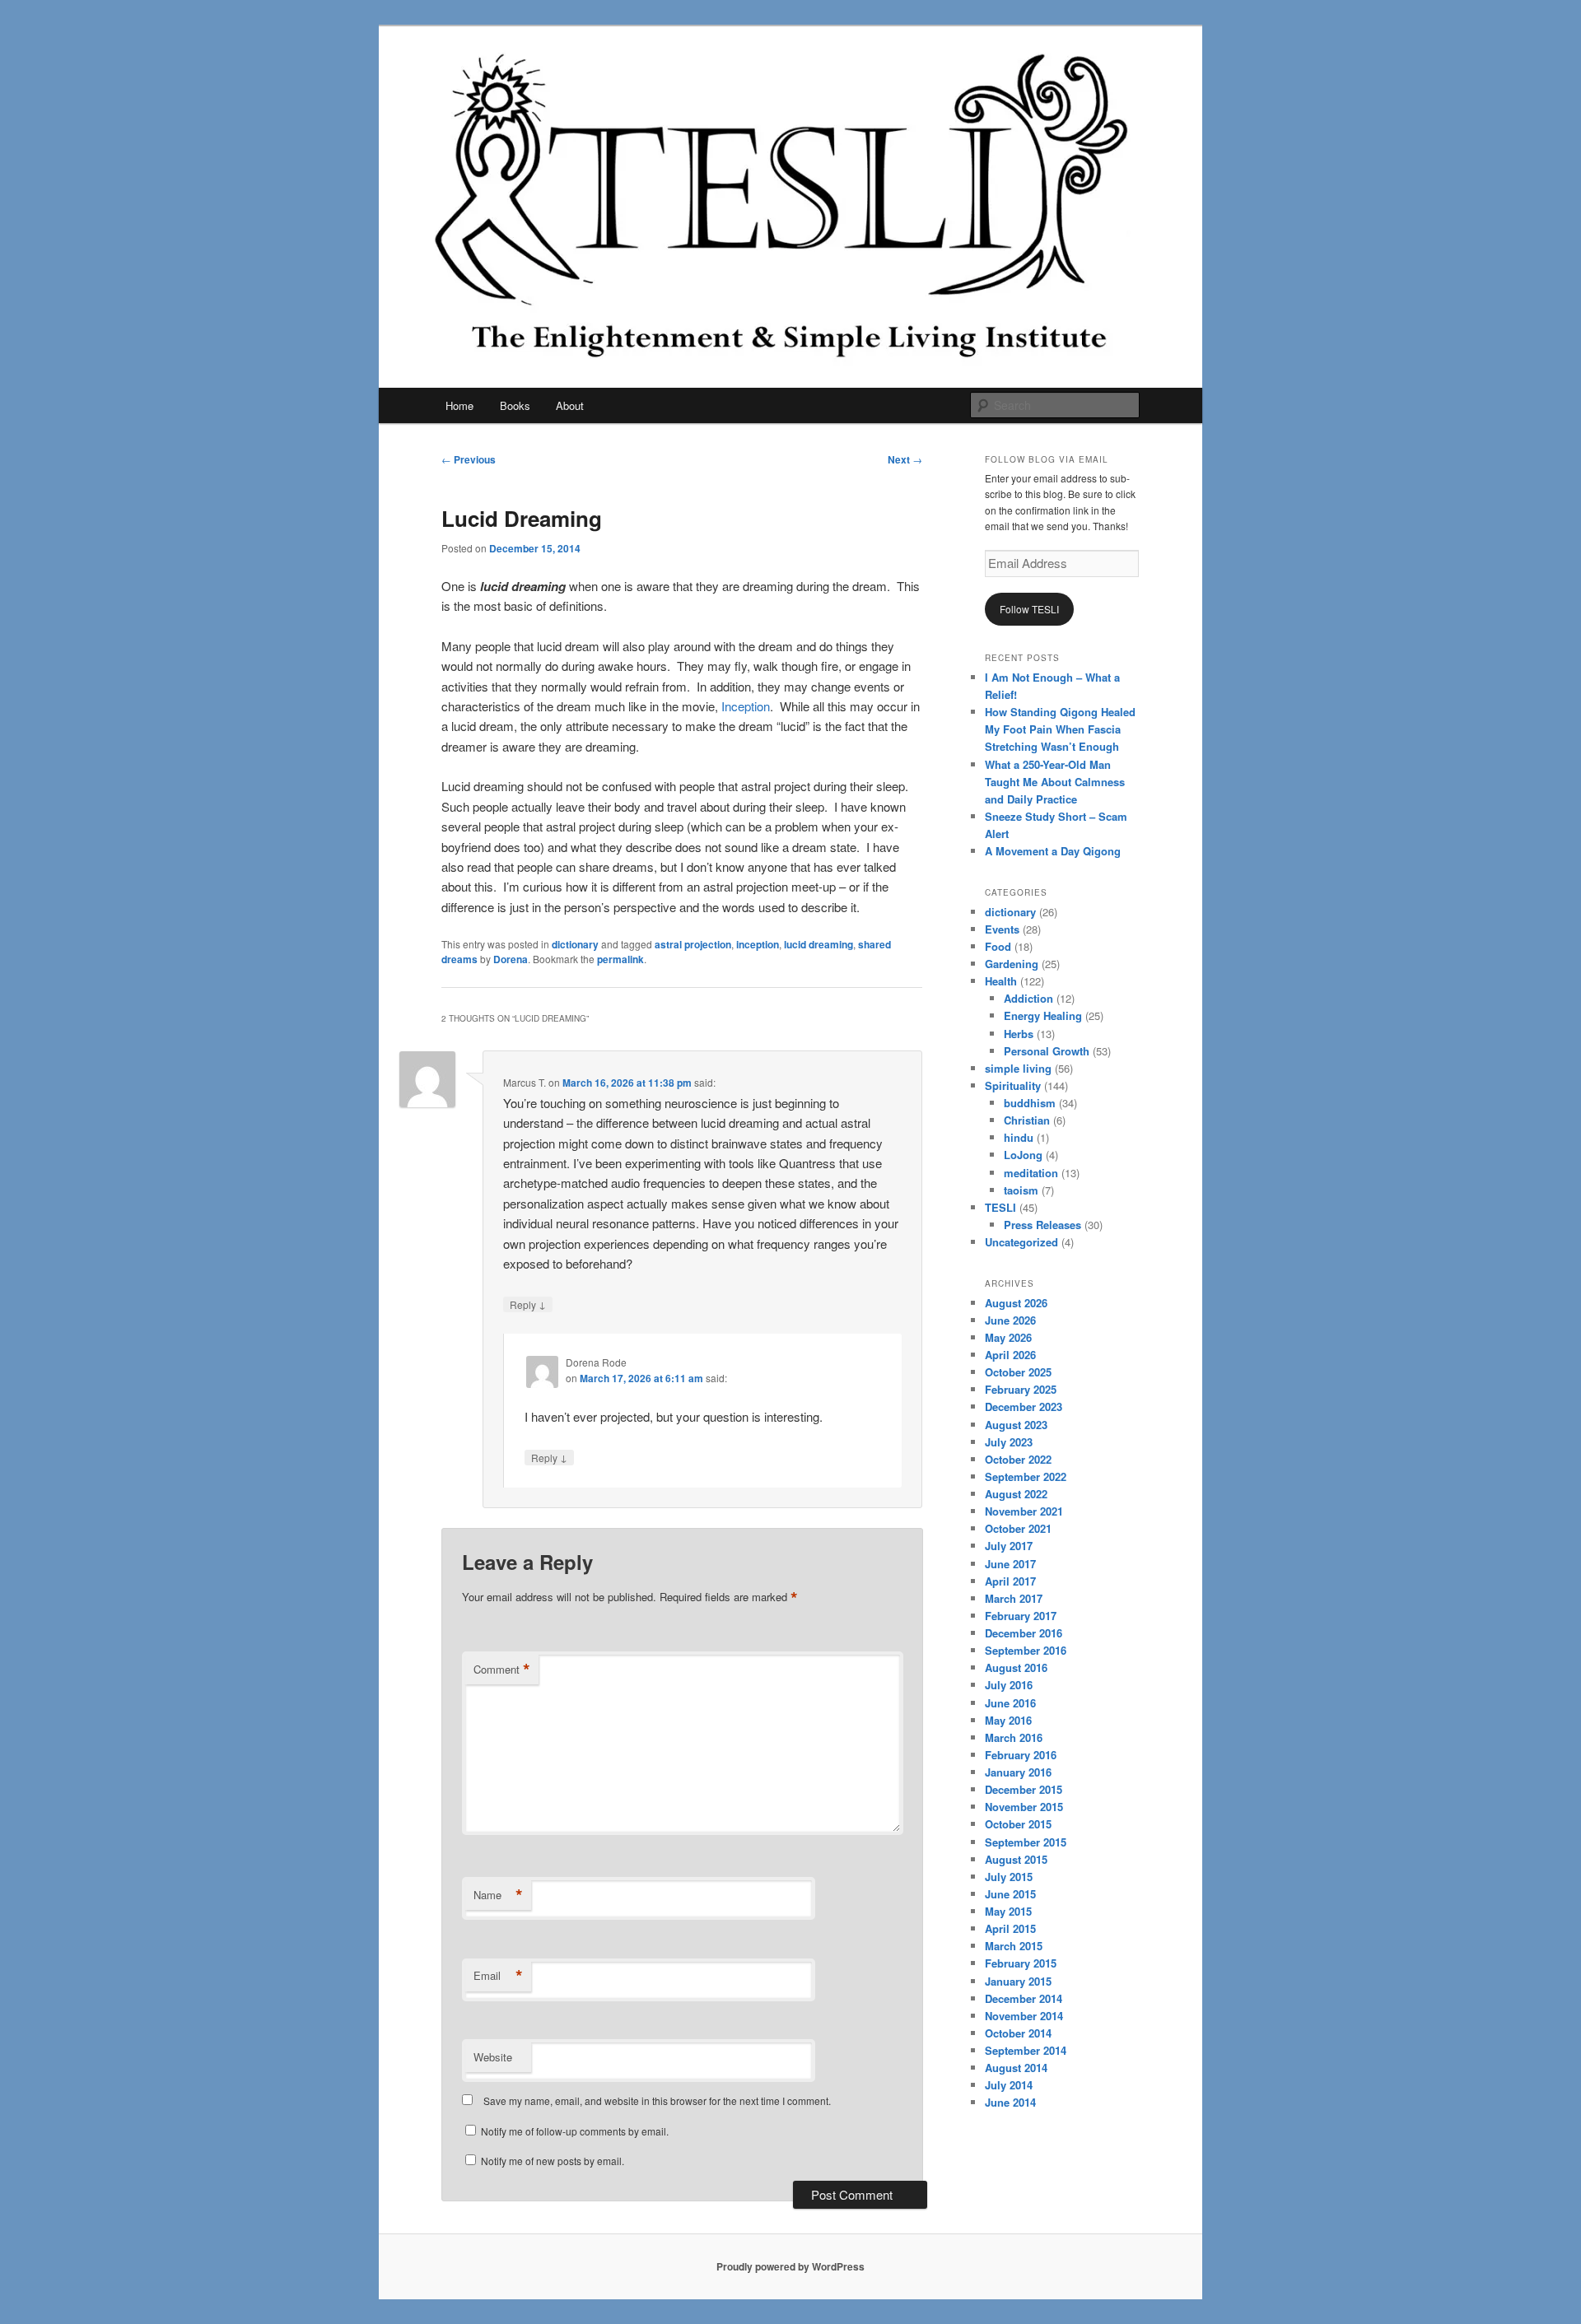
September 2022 (1026, 1476)
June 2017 (1010, 1564)
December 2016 (1024, 1633)
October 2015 (1018, 1824)
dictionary (575, 944)
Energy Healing (1043, 1015)
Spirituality (1013, 1085)
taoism (1021, 1190)
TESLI (1000, 1207)
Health (1001, 981)
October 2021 (1018, 1528)
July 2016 (1009, 1685)
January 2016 (1018, 1772)
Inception (746, 706)
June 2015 (1010, 1894)
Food (998, 946)
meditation (1031, 1173)
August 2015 (1016, 1859)
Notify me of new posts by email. (553, 2161)
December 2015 (1024, 1789)
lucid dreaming (818, 944)
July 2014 (1009, 2085)
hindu (1019, 1137)
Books (515, 405)
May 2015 (1008, 1911)
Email (498, 1976)
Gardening (1012, 964)
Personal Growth (1047, 1051)
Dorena (511, 959)
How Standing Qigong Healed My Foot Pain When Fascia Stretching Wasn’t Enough (1060, 729)
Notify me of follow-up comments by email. (575, 2131)
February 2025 (1021, 1389)
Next (905, 459)
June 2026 (1010, 1320)
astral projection (693, 944)
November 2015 (1024, 1807)
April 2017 (1010, 1581)
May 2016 (1008, 1720)
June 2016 (1010, 1703)
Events (1002, 929)
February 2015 (1021, 1963)
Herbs (1019, 1034)
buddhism (1030, 1103)
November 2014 (1024, 2016)
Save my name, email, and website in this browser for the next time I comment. (657, 2100)
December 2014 (1024, 1998)
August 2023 (1016, 1425)
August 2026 (1016, 1303)
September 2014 (1026, 2050)
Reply (528, 1304)
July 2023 (1009, 1442)
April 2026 (1010, 1355)
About (570, 405)
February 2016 (1021, 1755)
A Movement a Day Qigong (1053, 851)
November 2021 (1024, 1511)
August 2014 (1016, 2068)
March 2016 (1014, 1737)
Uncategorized (1021, 1242)
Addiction (1028, 998)
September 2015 (1026, 1842)
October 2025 (1018, 1372)
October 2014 (1018, 2033)
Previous (469, 459)
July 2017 (1009, 1546)
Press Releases (1042, 1225)
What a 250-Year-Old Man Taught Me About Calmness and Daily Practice (1055, 782)
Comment (502, 1670)
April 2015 (1010, 1928)
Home (459, 405)
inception (758, 944)
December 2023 (1024, 1407)
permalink (620, 959)
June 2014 (1010, 2102)
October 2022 (1018, 1459)
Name (498, 1895)
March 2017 (1014, 1598)
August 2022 (1016, 1494)
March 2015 (1014, 1946)
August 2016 (1016, 1667)
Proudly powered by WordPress (790, 2266)
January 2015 (1018, 1981)
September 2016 (1026, 1650)
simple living (1018, 1068)
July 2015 (1009, 1877)
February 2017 (1021, 1616)
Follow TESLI (1029, 609)
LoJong (1023, 1155)
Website (493, 2057)
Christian (1027, 1120)
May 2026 (1008, 1337)
